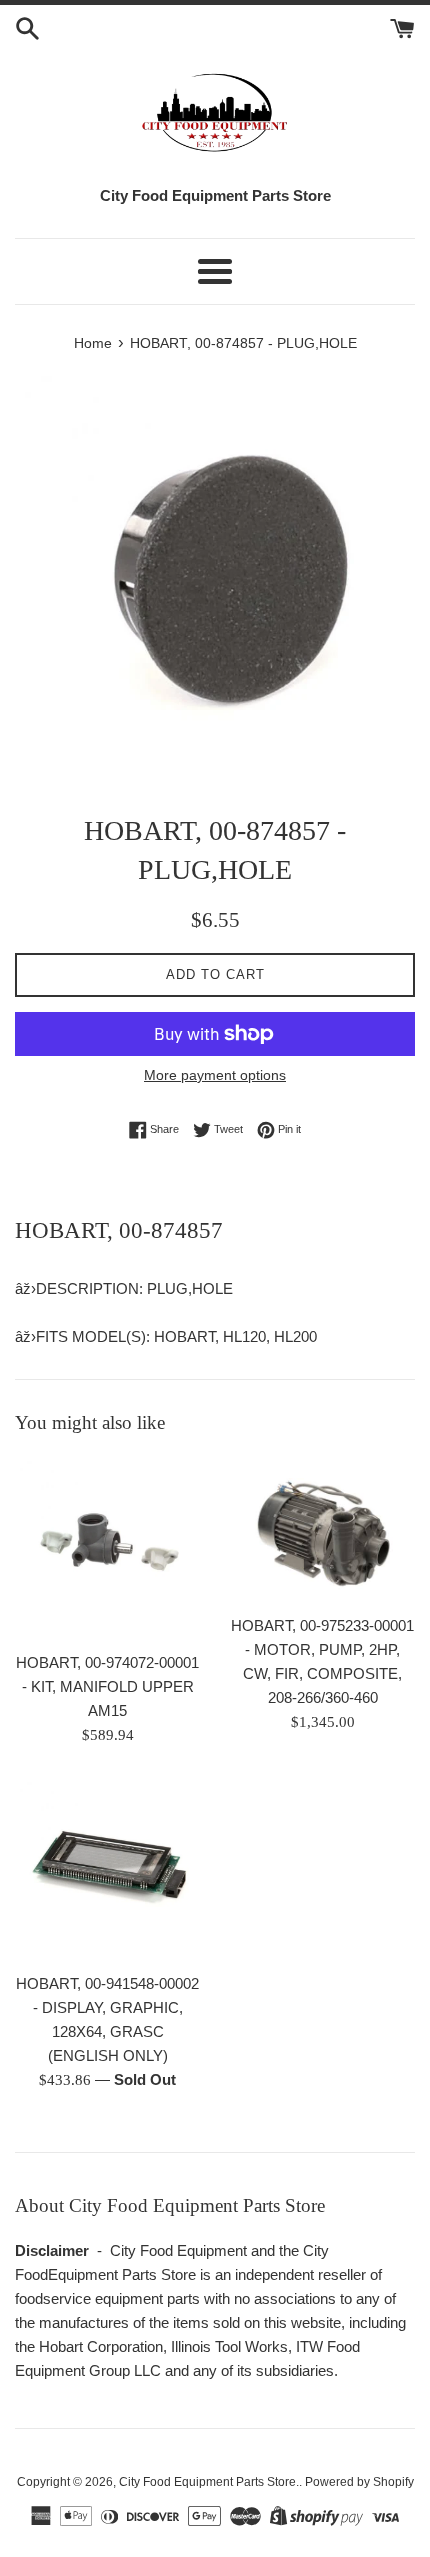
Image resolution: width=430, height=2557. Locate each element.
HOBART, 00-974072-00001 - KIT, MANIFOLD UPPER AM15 (107, 1686)
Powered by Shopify (359, 2482)
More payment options (215, 1075)
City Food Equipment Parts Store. (209, 2482)
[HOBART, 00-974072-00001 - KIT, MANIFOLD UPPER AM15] (107, 1548)
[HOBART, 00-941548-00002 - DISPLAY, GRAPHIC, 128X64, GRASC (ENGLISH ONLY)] (107, 1869)
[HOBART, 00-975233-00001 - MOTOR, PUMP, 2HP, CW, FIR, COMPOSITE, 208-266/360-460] (322, 1530)
